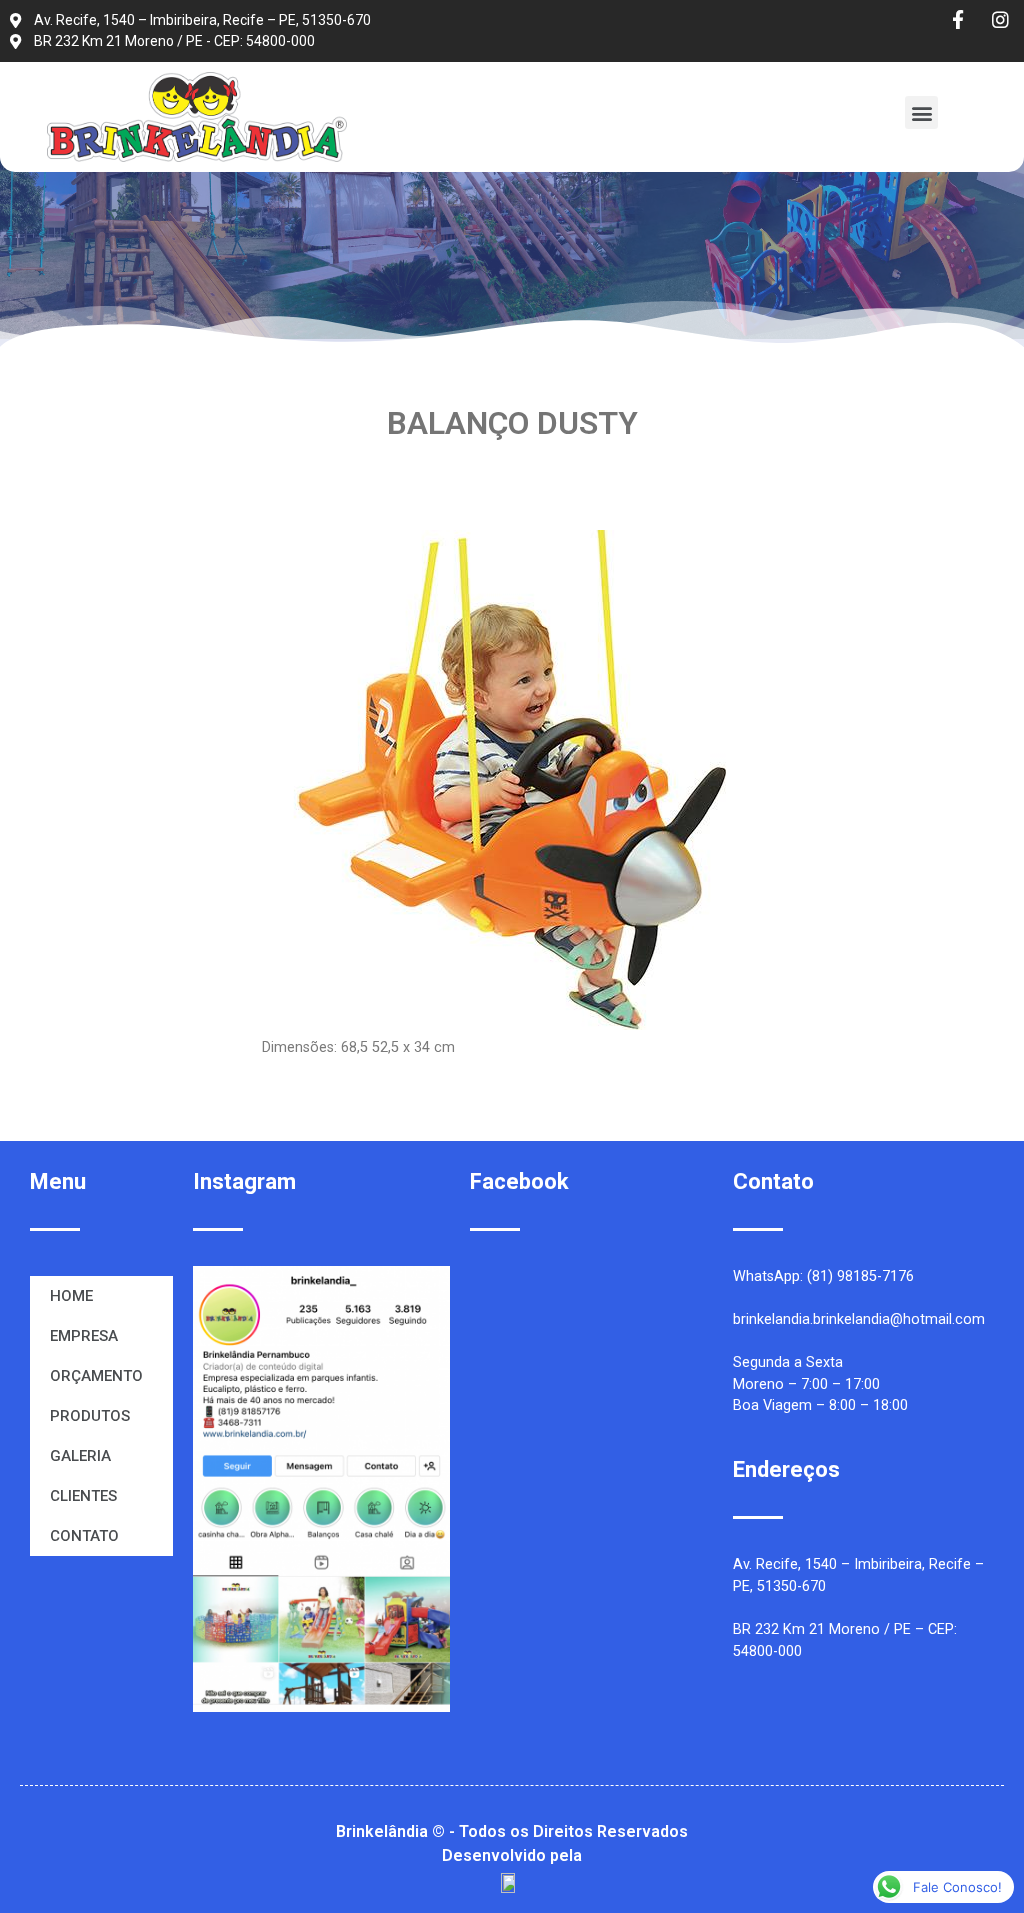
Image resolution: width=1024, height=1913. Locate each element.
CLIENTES (83, 1496)
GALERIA (80, 1456)
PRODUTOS (90, 1416)
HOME (71, 1296)
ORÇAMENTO (96, 1376)
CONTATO (84, 1536)
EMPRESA (84, 1336)
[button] (921, 112)
